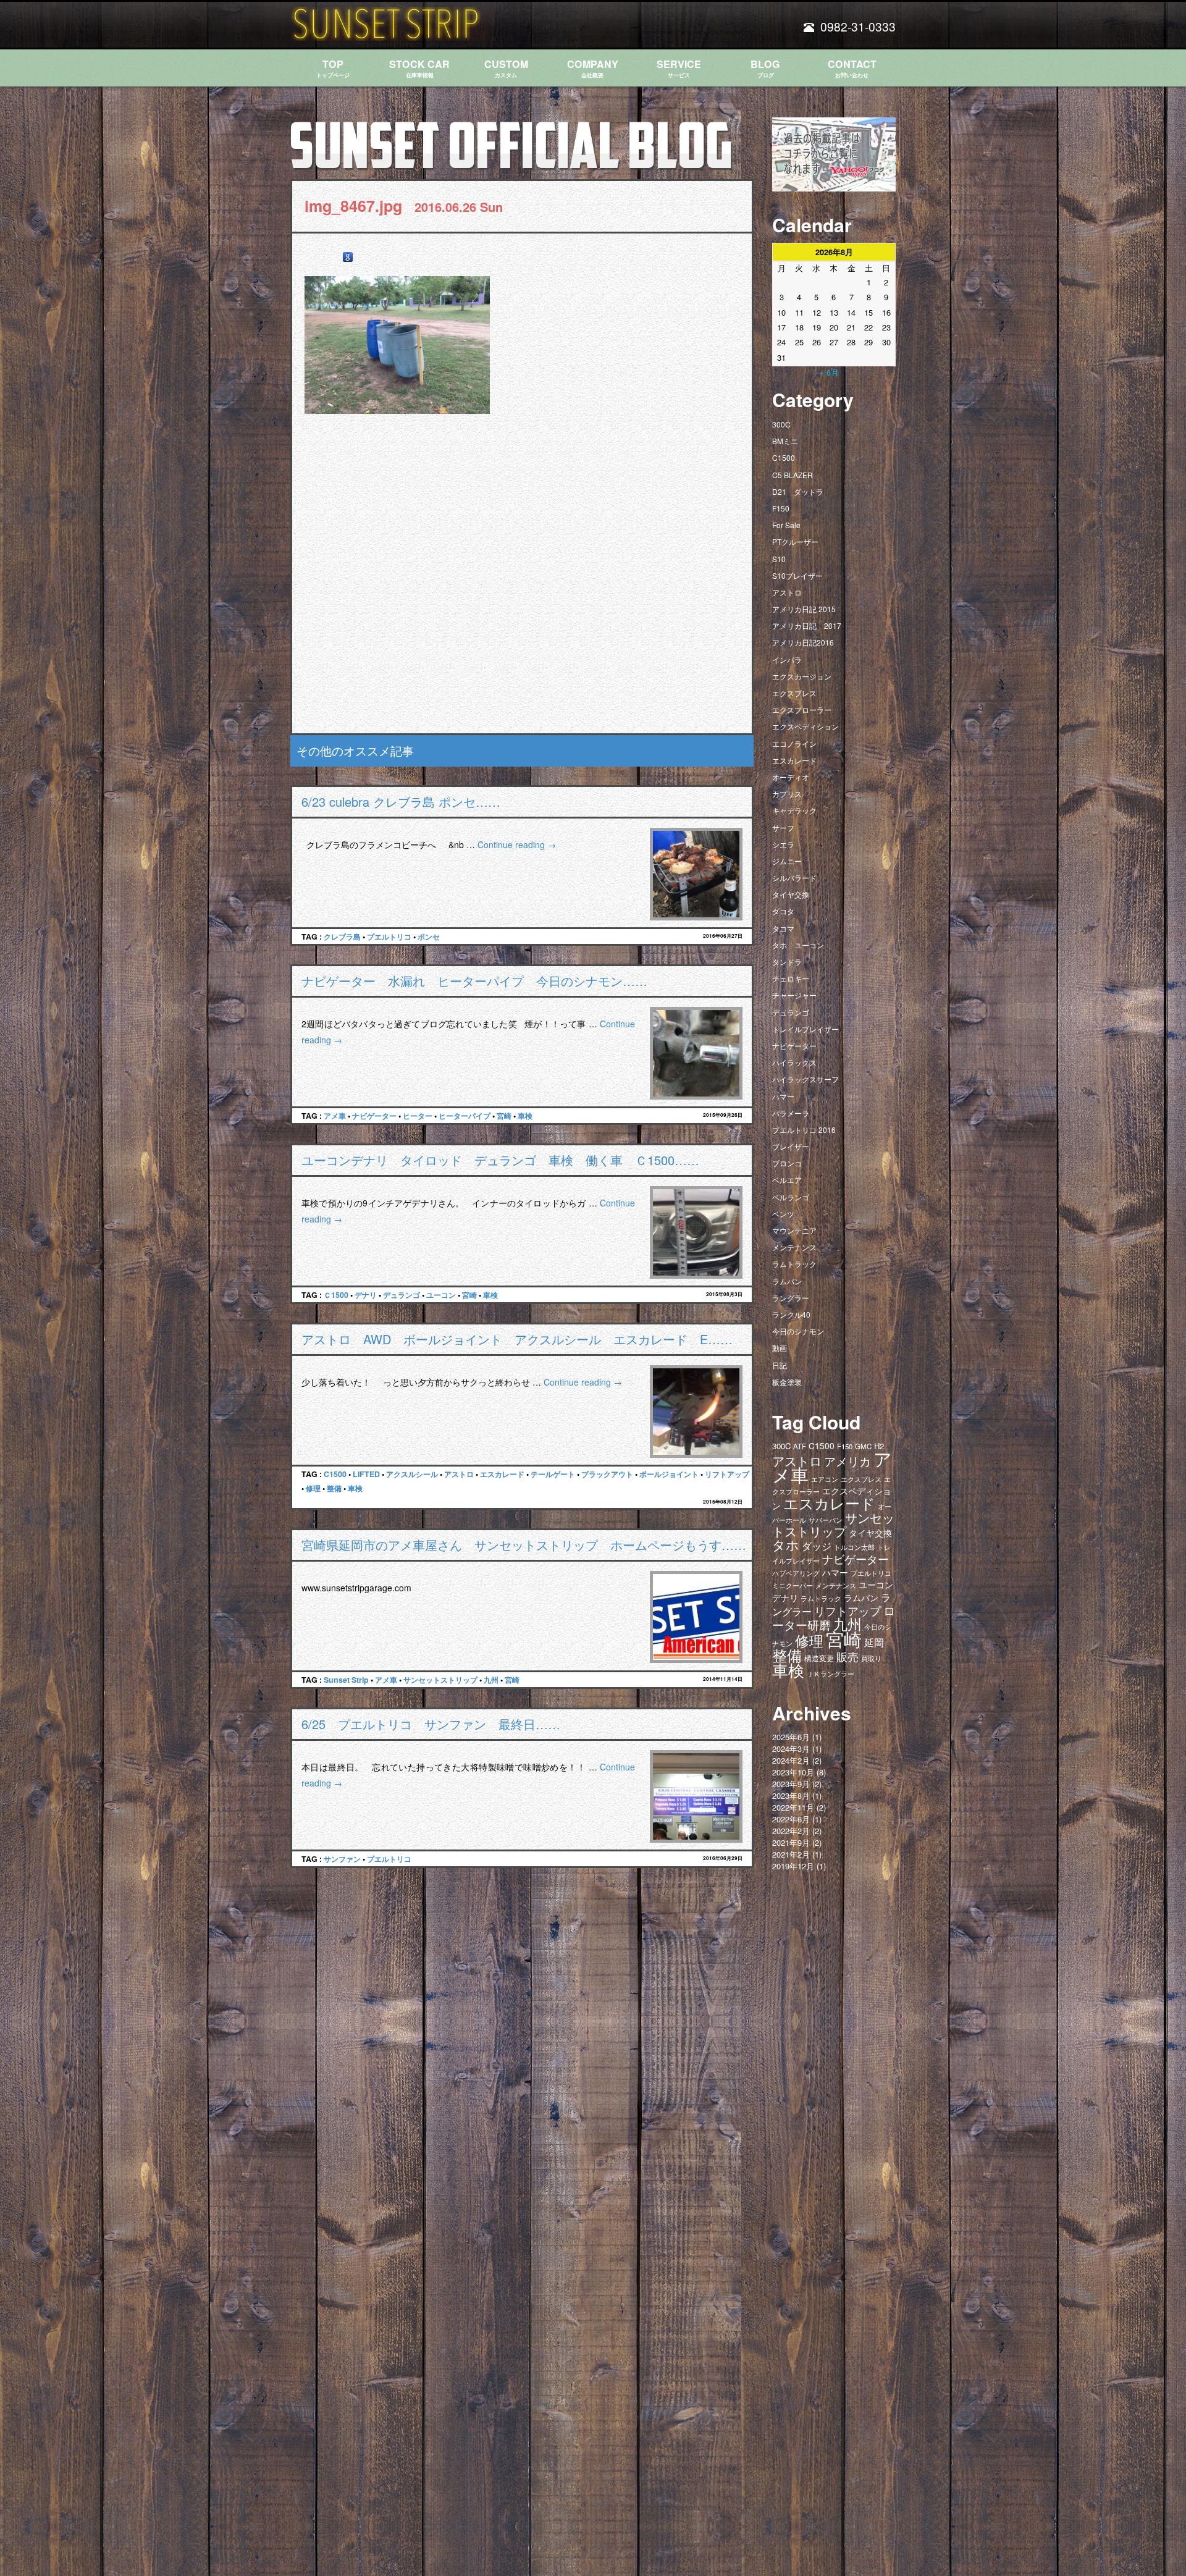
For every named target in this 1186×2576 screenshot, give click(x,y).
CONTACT (852, 68)
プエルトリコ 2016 (804, 1130)
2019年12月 (793, 1866)
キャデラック (794, 810)
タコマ (783, 928)
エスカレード (502, 1474)
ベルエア (787, 1180)
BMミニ (785, 441)
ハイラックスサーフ (805, 1079)
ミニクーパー (793, 1585)
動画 (780, 1348)
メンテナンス (794, 1247)
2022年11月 (793, 1807)
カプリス (787, 793)
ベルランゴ (791, 1197)
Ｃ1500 (336, 1295)
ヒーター (418, 1116)
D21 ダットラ (798, 491)
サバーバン (826, 1520)
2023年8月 (791, 1795)
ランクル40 (791, 1314)
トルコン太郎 (854, 1547)
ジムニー (787, 861)
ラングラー (791, 1298)
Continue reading (517, 844)
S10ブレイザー (797, 575)
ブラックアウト (607, 1474)
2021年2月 (791, 1854)
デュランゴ (402, 1295)
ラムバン (787, 1281)
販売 (847, 1656)
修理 (313, 1488)
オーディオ (791, 777)
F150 (781, 508)
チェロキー (791, 978)
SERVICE (679, 68)
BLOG (765, 68)
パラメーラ (791, 1113)
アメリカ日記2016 (803, 642)
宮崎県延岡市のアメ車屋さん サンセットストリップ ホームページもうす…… (524, 1545)
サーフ (783, 827)
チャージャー (794, 995)
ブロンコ (787, 1163)
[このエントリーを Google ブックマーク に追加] (348, 257)
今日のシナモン (798, 1331)
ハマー (783, 1096)
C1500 (335, 1474)
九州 (491, 1680)
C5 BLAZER (793, 475)
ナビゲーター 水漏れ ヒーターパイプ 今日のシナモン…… (474, 981)
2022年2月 (791, 1831)
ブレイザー (791, 1146)
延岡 (874, 1642)
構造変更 (819, 1658)
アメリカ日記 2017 (807, 625)
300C (781, 424)
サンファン (342, 1859)
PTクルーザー (795, 541)
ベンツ (783, 1214)
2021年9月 (791, 1842)
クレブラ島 (342, 937)
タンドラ (787, 962)
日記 (780, 1365)
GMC (863, 1446)
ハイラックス (794, 1062)
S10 (779, 559)
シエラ (783, 844)
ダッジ (817, 1546)
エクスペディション (805, 726)
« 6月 (829, 372)
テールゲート (553, 1474)
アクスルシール (412, 1474)
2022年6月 (791, 1819)
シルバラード (794, 878)
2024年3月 (791, 1749)
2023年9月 (791, 1784)
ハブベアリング (796, 1573)
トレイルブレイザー (805, 1029)
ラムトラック (794, 1264)
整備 (334, 1488)
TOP (333, 68)
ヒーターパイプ (465, 1116)
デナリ (366, 1295)
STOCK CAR (419, 68)
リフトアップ (727, 1474)
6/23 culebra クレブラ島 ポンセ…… (401, 802)
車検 (525, 1116)
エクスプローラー (802, 709)
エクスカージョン (802, 676)
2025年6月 (791, 1737)
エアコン (825, 1479)
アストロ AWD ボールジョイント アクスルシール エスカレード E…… (517, 1339)
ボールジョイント (669, 1474)
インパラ (787, 659)
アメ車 (335, 1116)
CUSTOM (506, 68)
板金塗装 (787, 1382)
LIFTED (366, 1474)
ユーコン (441, 1295)
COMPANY (593, 68)
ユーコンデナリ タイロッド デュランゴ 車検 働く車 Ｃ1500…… (500, 1160)
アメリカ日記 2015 (804, 609)
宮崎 (504, 1116)
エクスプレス (794, 693)
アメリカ (847, 1461)
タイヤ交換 (791, 894)
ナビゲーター (374, 1116)
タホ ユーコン (798, 945)
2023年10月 (793, 1772)
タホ (786, 1544)
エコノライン (794, 743)
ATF (800, 1446)
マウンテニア (794, 1230)
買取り (871, 1658)
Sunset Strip (346, 1680)
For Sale (786, 525)
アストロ (459, 1474)
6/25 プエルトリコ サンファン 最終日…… (431, 1724)
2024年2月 (791, 1760)
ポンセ (429, 937)
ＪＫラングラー (831, 1673)
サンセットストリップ (440, 1680)
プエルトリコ (389, 937)
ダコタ (783, 911)
